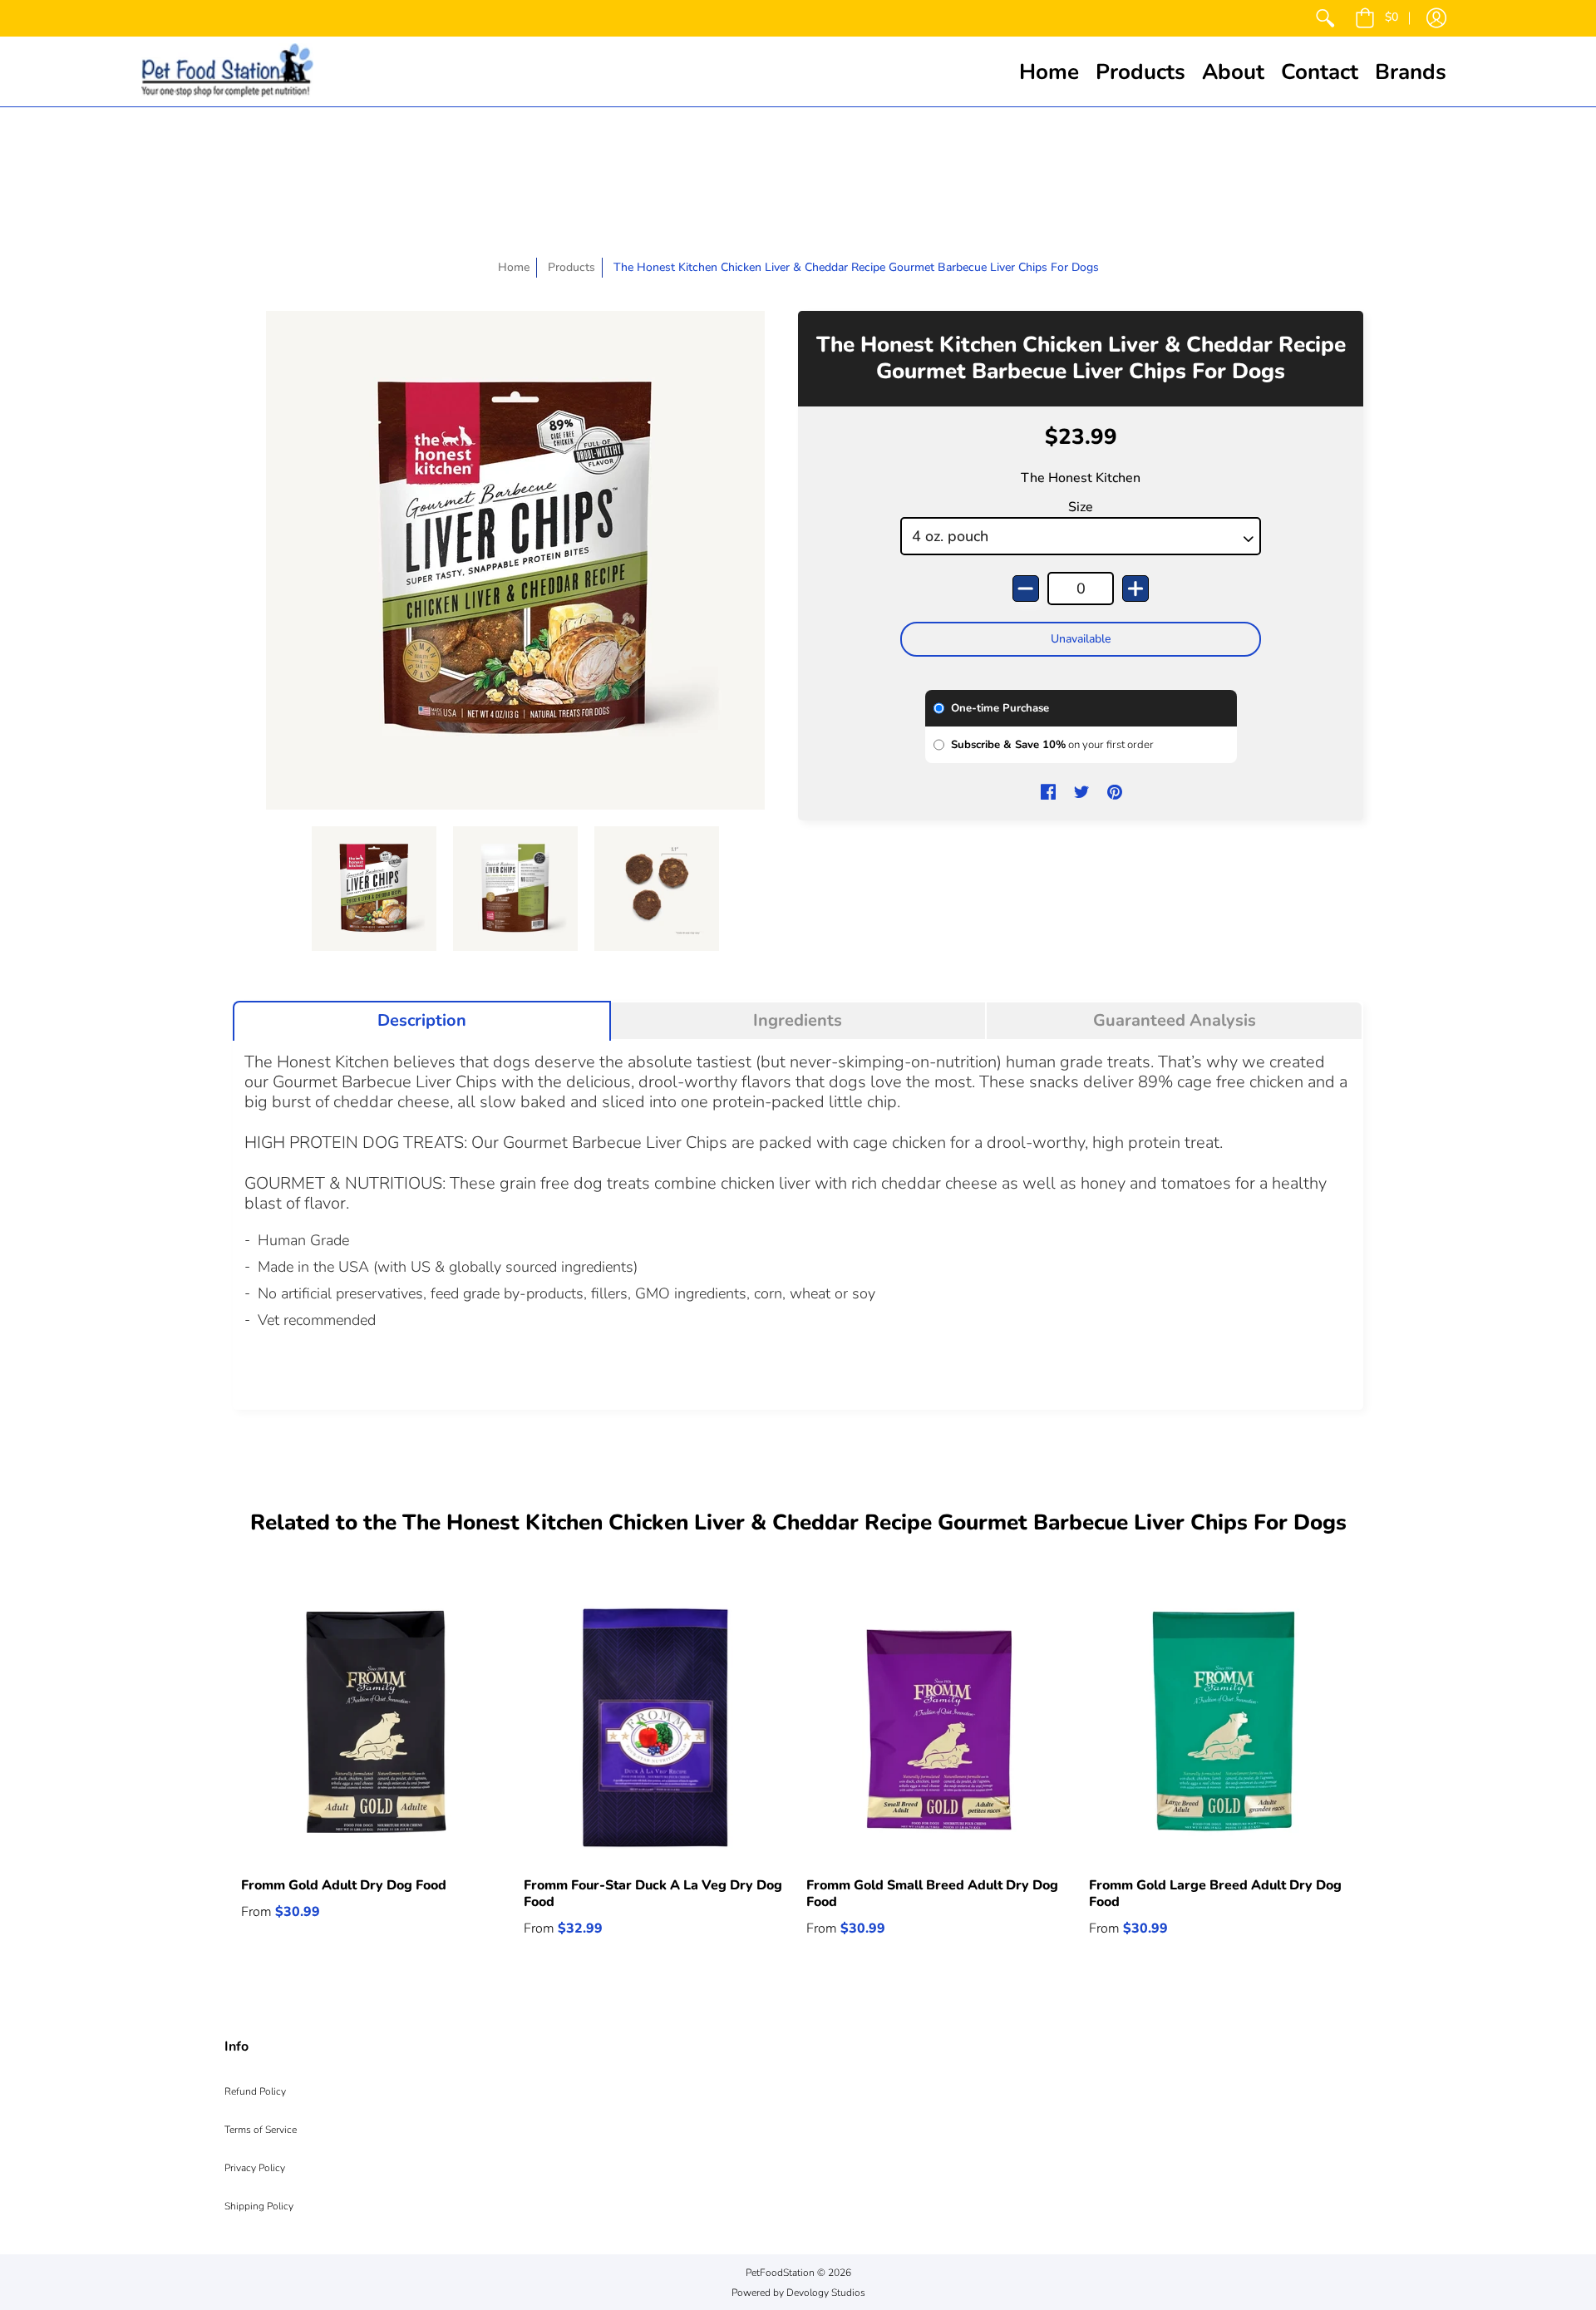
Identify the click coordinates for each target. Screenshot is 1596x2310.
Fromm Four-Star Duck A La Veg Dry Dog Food (653, 1894)
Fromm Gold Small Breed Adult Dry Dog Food (932, 1894)
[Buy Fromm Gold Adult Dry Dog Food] (374, 1727)
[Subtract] (1026, 589)
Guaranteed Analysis (1175, 1021)
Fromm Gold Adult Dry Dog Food (344, 1885)
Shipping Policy (259, 2206)
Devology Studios (826, 2293)
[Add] (1135, 589)
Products (571, 267)
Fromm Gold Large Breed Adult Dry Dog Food (1215, 1894)
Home (514, 267)
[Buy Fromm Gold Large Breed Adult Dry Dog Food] (1222, 1727)
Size (1081, 507)
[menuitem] (1325, 18)
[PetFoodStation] (227, 71)
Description (422, 1021)
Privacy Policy (255, 2168)
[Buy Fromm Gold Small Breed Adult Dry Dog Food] (939, 1727)
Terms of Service (261, 2130)
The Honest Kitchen (1081, 478)
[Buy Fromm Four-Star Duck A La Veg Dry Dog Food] (657, 1727)
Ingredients (798, 1021)
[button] (1377, 18)
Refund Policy (255, 2091)
